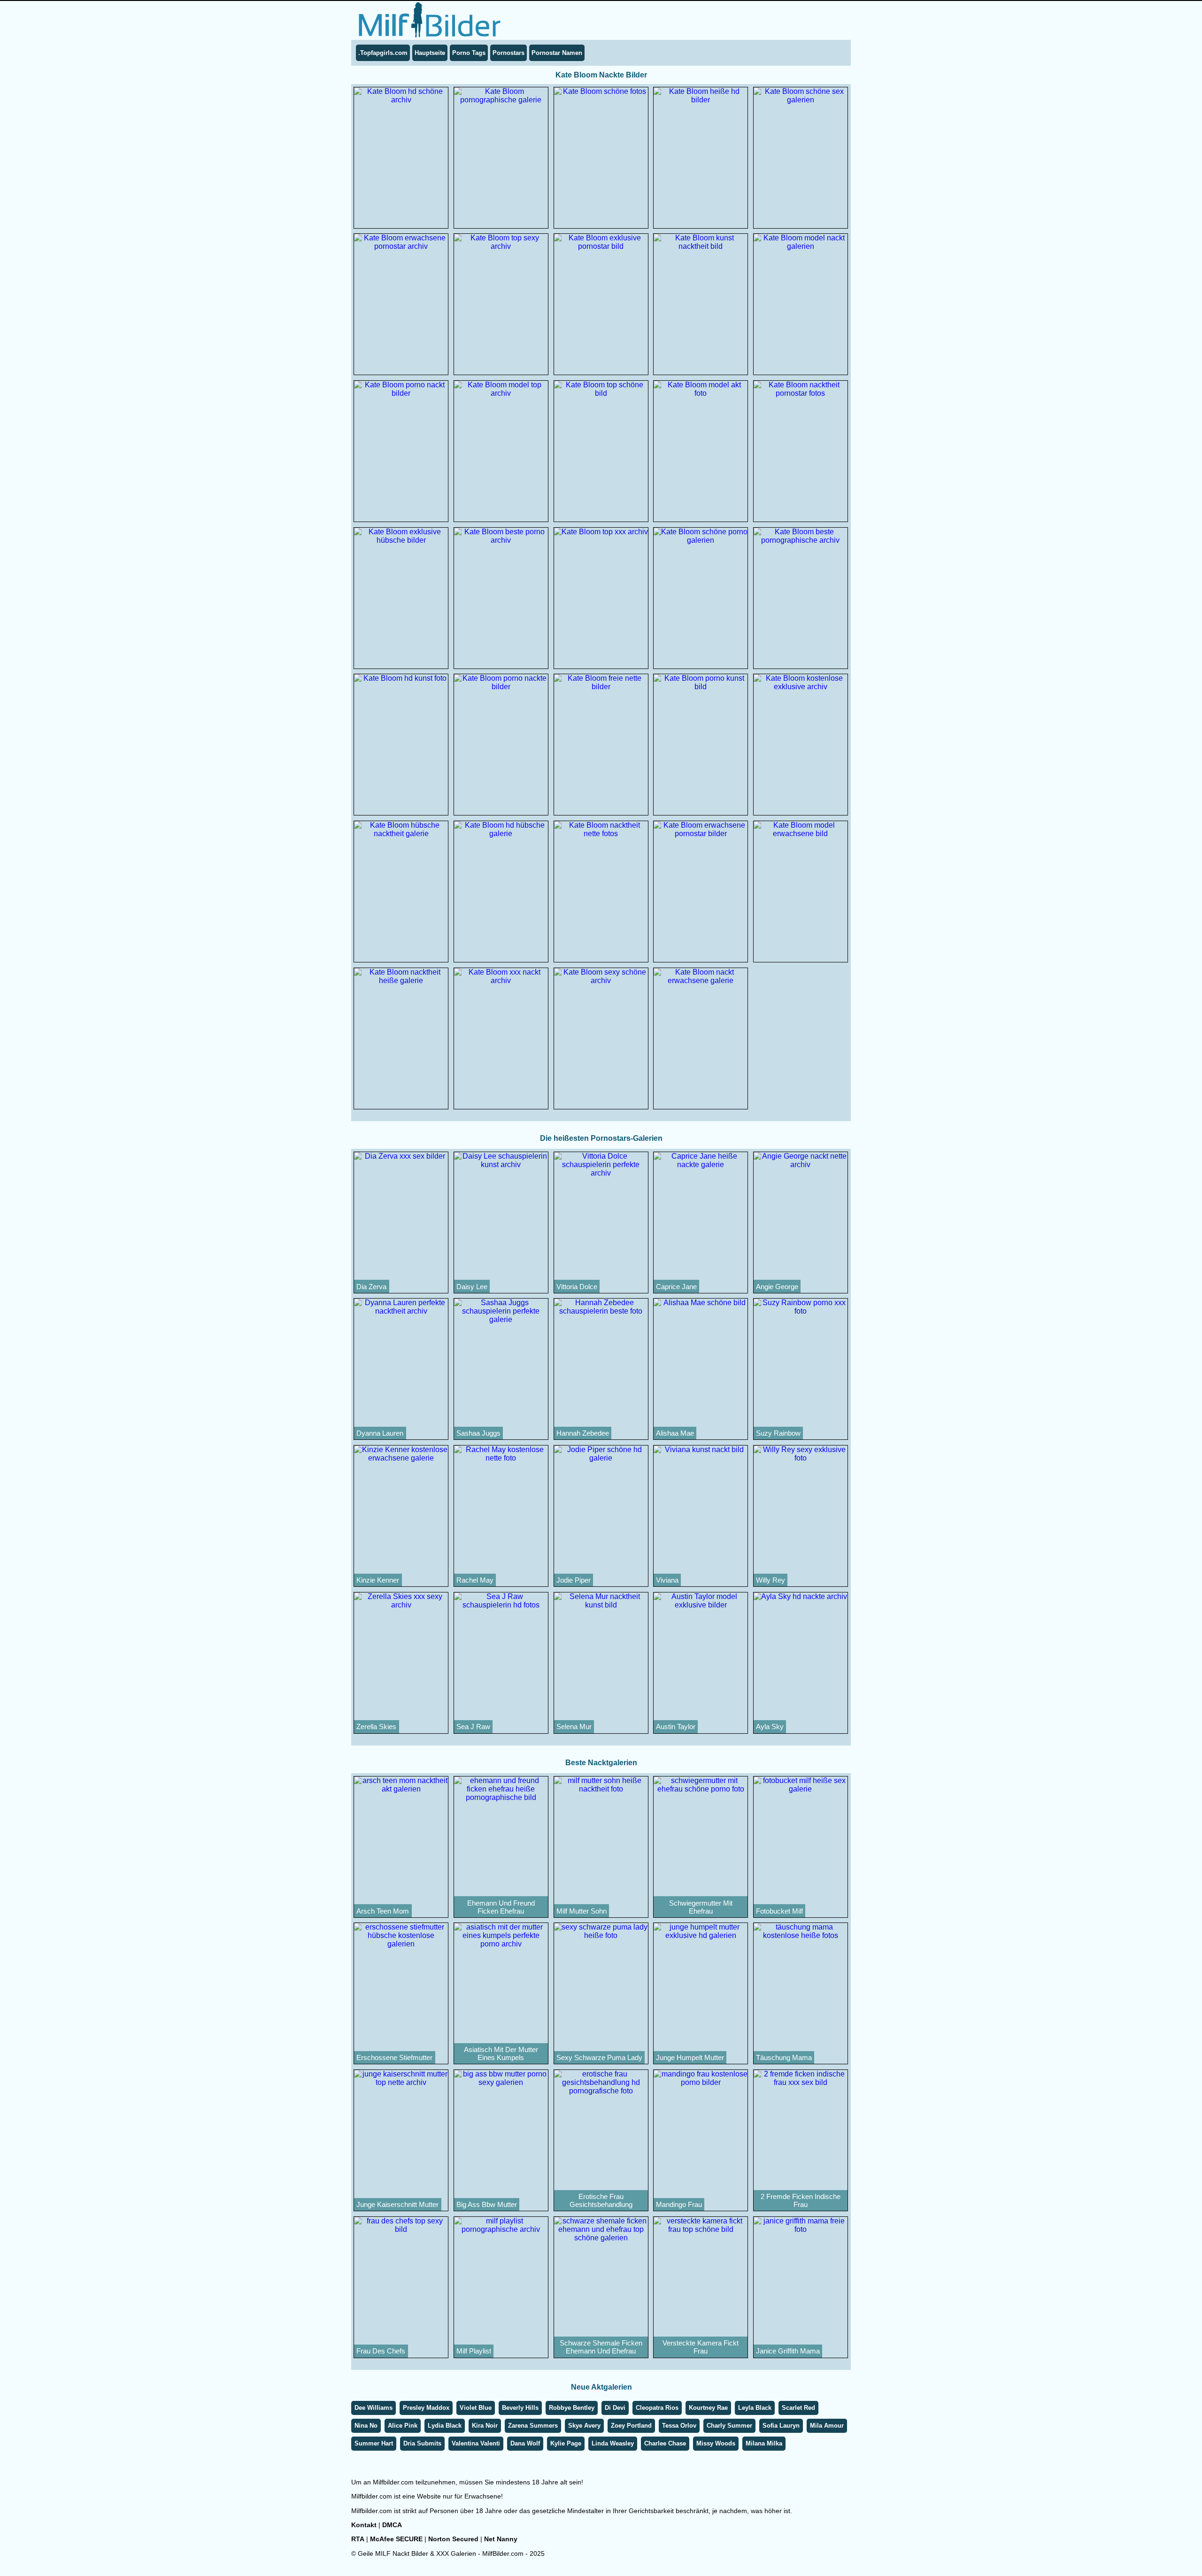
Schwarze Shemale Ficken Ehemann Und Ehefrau (601, 2347)
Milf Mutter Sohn (582, 1911)
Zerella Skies (376, 1726)
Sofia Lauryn (781, 2426)
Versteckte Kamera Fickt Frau (701, 2347)
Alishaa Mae (675, 1433)
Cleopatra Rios (657, 2408)
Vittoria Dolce (577, 1287)
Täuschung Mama (784, 2057)
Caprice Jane (676, 1287)
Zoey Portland (631, 2426)
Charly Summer (729, 2426)
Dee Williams (374, 2408)
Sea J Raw (473, 1726)
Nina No (366, 2426)
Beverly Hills (520, 2408)
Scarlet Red (798, 2408)
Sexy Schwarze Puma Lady (599, 2057)
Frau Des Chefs (381, 2351)
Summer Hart (374, 2443)
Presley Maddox (426, 2408)
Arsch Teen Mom (383, 1911)
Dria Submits (422, 2443)
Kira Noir (485, 2426)
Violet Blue (476, 2408)
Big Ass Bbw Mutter (487, 2204)
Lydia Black (445, 2426)
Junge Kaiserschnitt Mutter (397, 2204)
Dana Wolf (525, 2443)
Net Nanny (501, 2539)
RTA (358, 2539)
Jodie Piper (574, 1580)
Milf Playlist (474, 2351)
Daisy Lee (472, 1287)
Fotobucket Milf (779, 1911)
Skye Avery (584, 2426)
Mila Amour (827, 2426)
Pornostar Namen (557, 53)
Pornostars (509, 53)
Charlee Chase (665, 2443)
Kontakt (364, 2525)
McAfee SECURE (396, 2539)
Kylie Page (566, 2443)
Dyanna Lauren (380, 1433)
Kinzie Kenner (378, 1580)
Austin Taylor (676, 1726)
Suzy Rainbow (778, 1433)
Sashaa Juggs (478, 1433)
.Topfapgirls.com (383, 53)
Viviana (667, 1580)
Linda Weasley (613, 2443)
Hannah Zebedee (583, 1433)
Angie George (777, 1287)
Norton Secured (453, 2539)
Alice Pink (403, 2426)
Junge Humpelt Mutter (690, 2057)
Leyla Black (755, 2408)
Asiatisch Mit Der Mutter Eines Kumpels (501, 2053)
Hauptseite (430, 53)
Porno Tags (469, 53)
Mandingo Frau (679, 2204)
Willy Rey (771, 1580)
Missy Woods (716, 2443)
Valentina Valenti (476, 2443)
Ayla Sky (770, 1726)
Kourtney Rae (708, 2408)
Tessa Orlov (679, 2426)
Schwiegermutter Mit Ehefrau (701, 1907)
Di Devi (615, 2408)
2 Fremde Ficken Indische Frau (801, 2200)
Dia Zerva (371, 1287)
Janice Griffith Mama (788, 2351)
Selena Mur (574, 1726)
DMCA (392, 2525)
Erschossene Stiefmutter (394, 2057)
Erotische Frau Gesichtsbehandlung (601, 2200)
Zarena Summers (533, 2426)
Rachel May (475, 1580)
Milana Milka (764, 2443)
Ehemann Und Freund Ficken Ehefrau (501, 1907)
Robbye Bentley (572, 2408)
